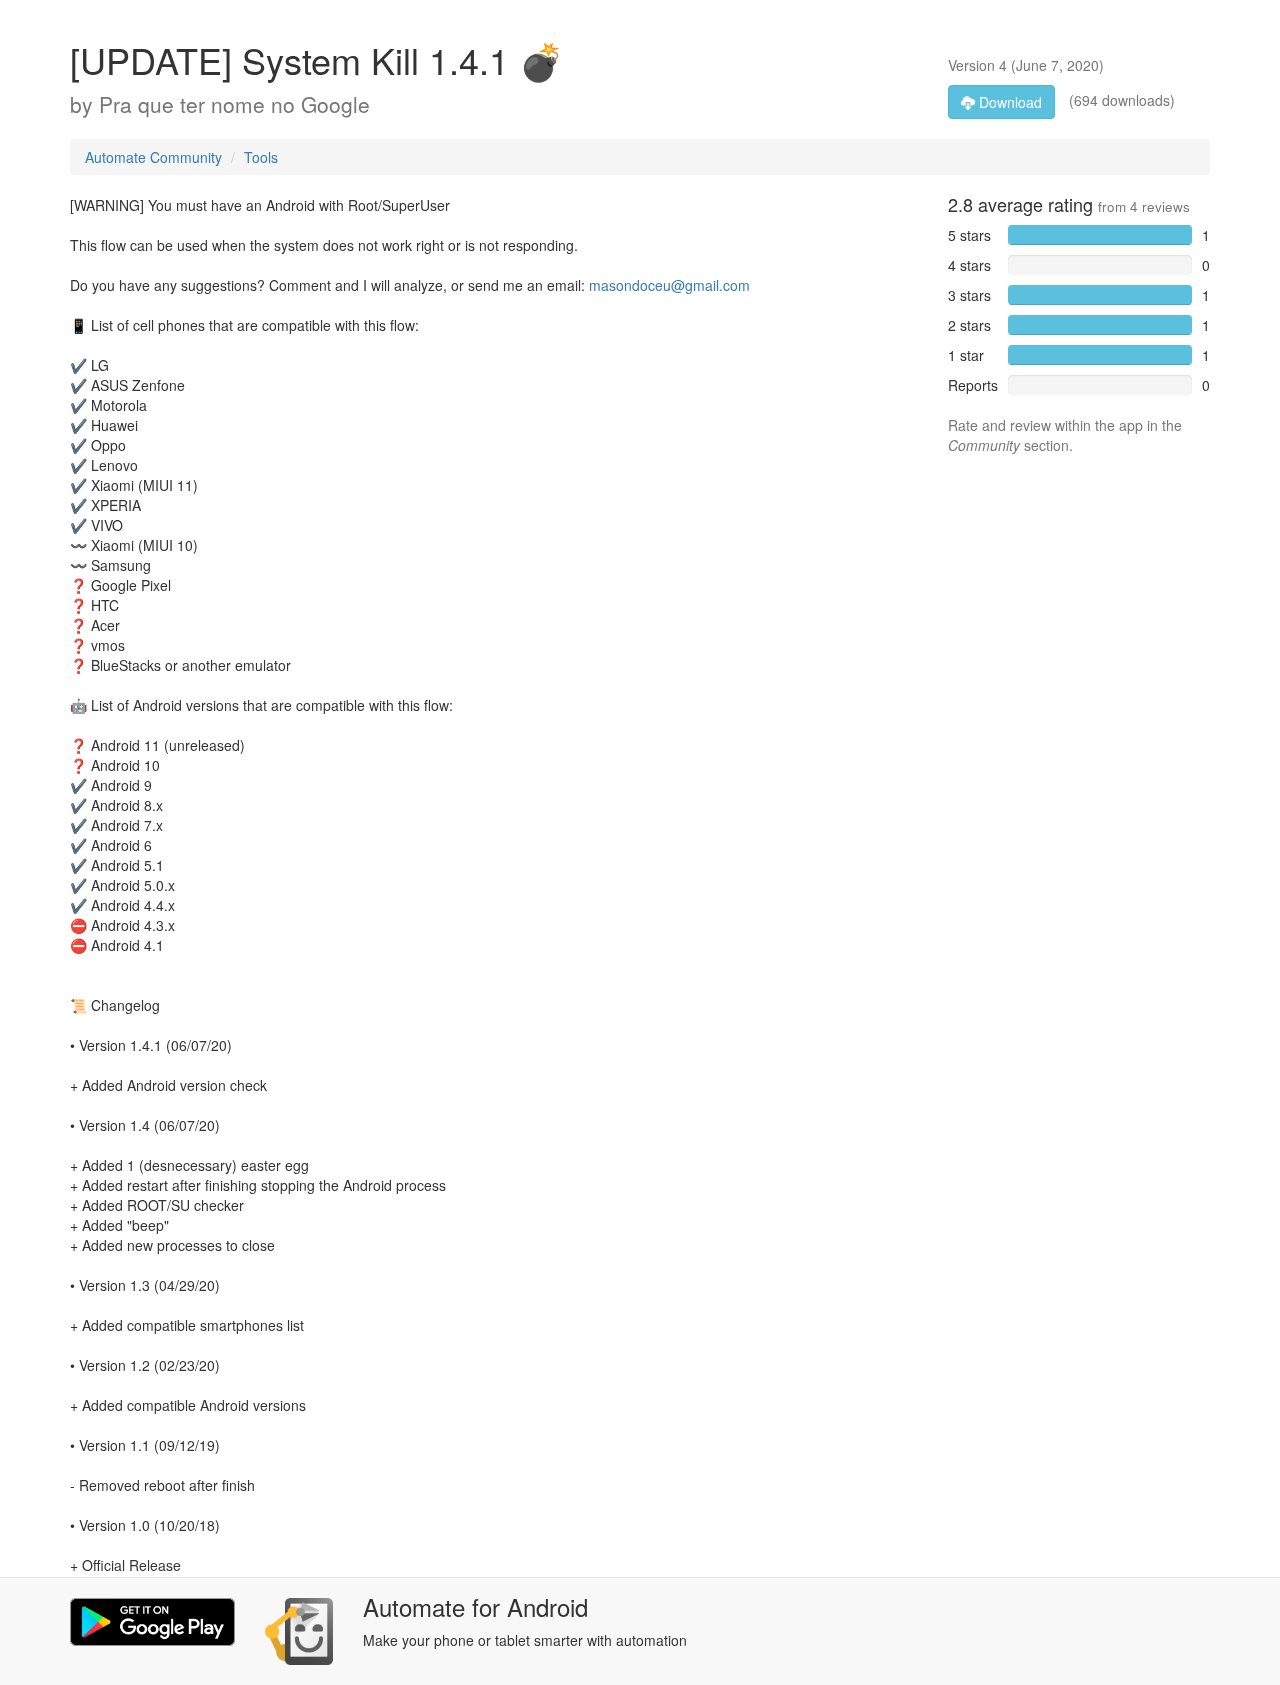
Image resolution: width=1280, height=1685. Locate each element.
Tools (261, 157)
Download (1008, 102)
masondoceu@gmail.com (669, 285)
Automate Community (153, 157)
